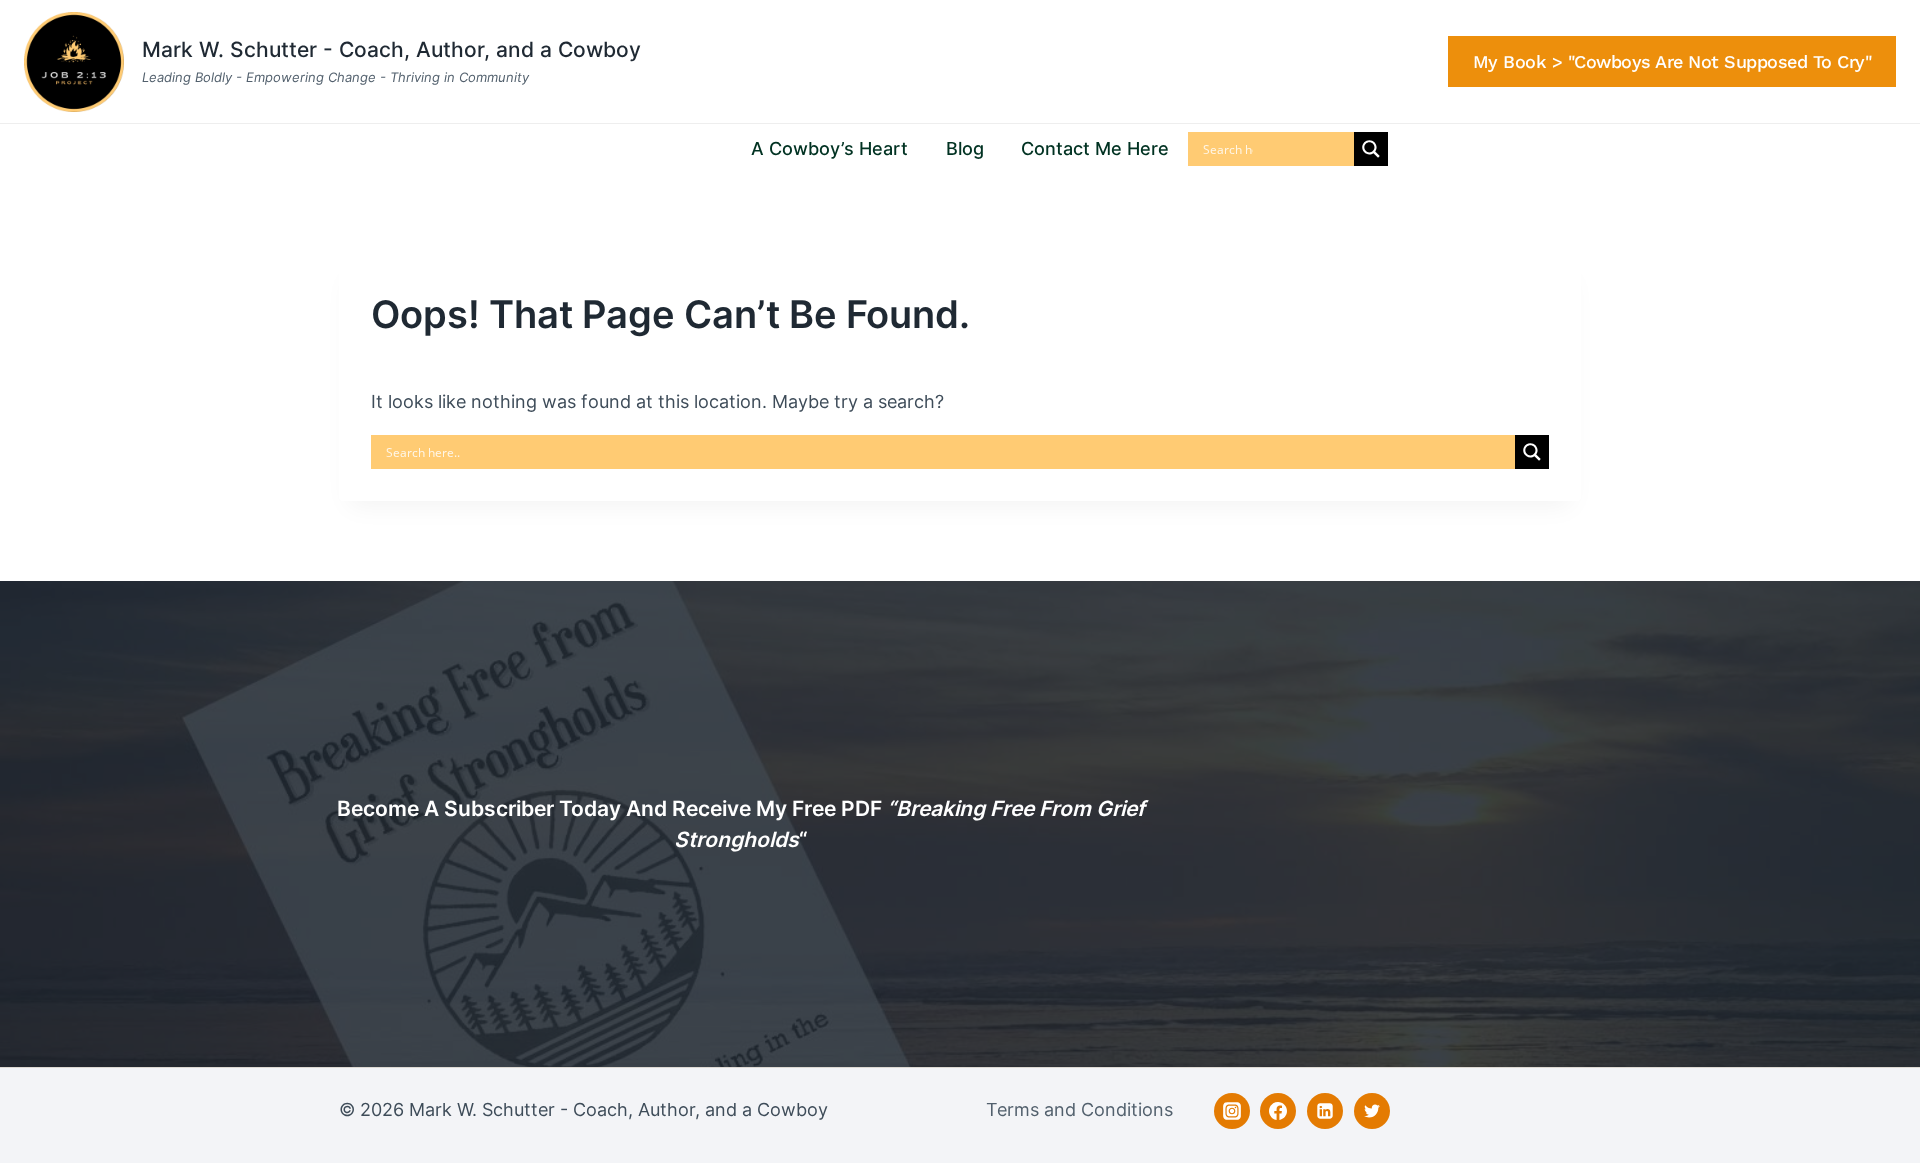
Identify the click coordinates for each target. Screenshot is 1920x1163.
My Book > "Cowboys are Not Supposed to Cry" (1672, 61)
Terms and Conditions (1079, 1109)
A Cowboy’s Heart (829, 148)
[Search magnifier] (1371, 149)
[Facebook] (1278, 1111)
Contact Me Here (1095, 148)
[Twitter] (1372, 1111)
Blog (965, 148)
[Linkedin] (1325, 1111)
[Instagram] (1232, 1111)
